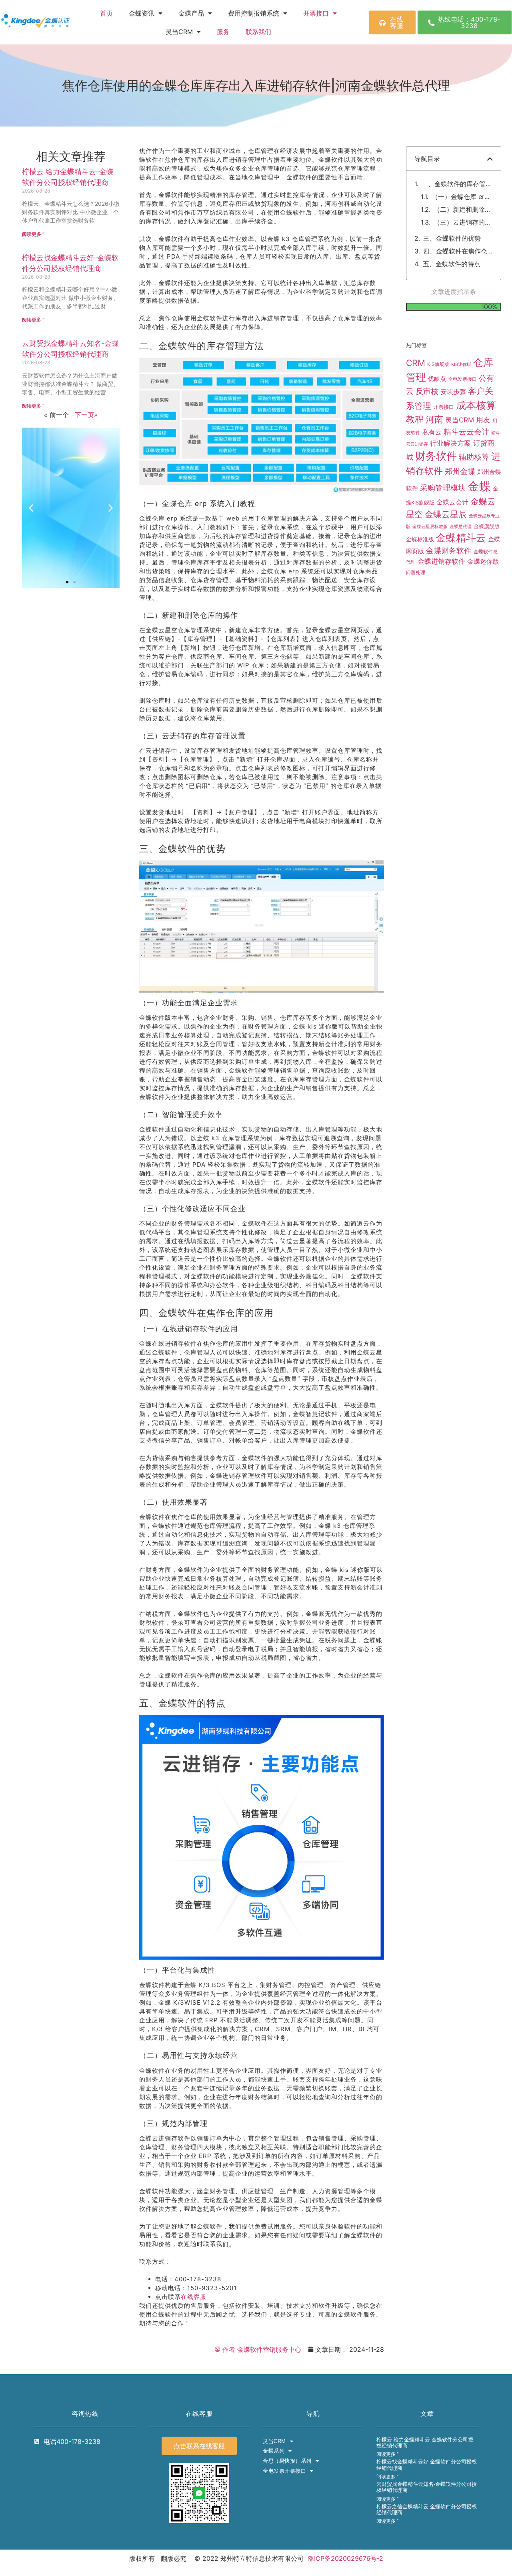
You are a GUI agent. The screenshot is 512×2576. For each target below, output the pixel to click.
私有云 (432, 432)
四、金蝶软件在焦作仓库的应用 (458, 251)
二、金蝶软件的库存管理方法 (457, 184)
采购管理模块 (443, 488)
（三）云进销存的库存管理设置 (463, 222)
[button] (31, 507)
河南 (434, 419)
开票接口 (316, 13)
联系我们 (258, 32)
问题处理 (416, 573)
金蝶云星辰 (446, 514)
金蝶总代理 (461, 526)
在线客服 (194, 2297)
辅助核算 (474, 457)
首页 (106, 13)
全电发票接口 (462, 379)
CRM (416, 363)
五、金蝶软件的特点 (452, 264)
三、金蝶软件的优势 (452, 238)
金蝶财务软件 (449, 551)
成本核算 (476, 405)
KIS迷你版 (461, 364)
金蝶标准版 (420, 539)
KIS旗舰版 (438, 364)
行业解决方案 (450, 443)
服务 (223, 32)
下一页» (86, 415)
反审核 (427, 391)
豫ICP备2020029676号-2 (345, 2558)
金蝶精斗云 (461, 538)
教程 (415, 419)
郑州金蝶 (460, 471)
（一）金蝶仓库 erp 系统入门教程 (462, 197)
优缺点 (437, 379)
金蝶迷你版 (483, 562)
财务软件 (436, 456)
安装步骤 (453, 392)
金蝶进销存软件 (441, 561)
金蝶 (479, 486)
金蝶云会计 (452, 502)
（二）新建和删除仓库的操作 (463, 209)
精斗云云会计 (466, 432)
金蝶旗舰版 (487, 526)
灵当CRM (460, 420)
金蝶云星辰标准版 (430, 527)
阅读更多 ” (33, 234)
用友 (483, 420)
